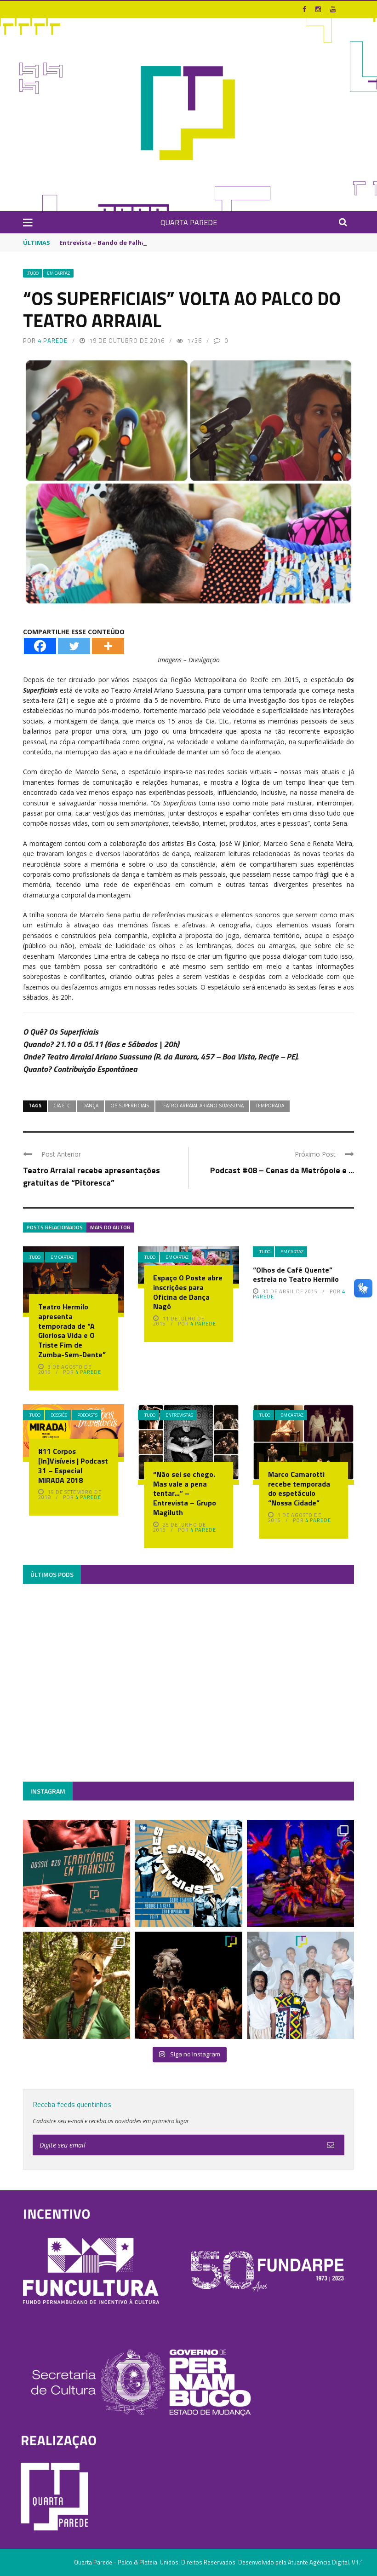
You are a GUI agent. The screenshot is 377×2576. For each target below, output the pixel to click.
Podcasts (87, 1415)
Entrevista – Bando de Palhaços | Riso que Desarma (138, 243)
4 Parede (53, 341)
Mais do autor (110, 1227)
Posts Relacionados (55, 1227)
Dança (90, 1106)
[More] (108, 646)
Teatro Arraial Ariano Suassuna (202, 1106)
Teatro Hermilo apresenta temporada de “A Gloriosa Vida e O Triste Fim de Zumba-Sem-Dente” (72, 1331)
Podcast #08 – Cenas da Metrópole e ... (282, 1170)
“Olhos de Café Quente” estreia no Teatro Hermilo (296, 1275)
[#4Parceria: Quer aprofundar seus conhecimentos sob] (188, 1873)
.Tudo (33, 273)
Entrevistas (179, 1415)
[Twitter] (74, 646)
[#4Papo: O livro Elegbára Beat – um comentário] (300, 1985)
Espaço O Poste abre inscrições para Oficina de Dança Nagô (188, 1292)
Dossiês (59, 1415)
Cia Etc (62, 1106)
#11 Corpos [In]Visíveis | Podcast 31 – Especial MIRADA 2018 (73, 1465)
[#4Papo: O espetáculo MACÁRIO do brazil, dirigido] (188, 1985)
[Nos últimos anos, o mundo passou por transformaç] (77, 1873)
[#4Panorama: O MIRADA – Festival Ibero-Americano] (300, 1873)
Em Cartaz (58, 273)
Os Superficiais (130, 1106)
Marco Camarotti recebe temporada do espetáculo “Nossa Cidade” (299, 1488)
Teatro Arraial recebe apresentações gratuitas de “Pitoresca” (91, 1176)
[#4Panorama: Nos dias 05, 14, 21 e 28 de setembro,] (77, 1985)
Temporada (270, 1106)
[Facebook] (40, 646)
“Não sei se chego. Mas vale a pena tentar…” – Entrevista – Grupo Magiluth (185, 1493)
